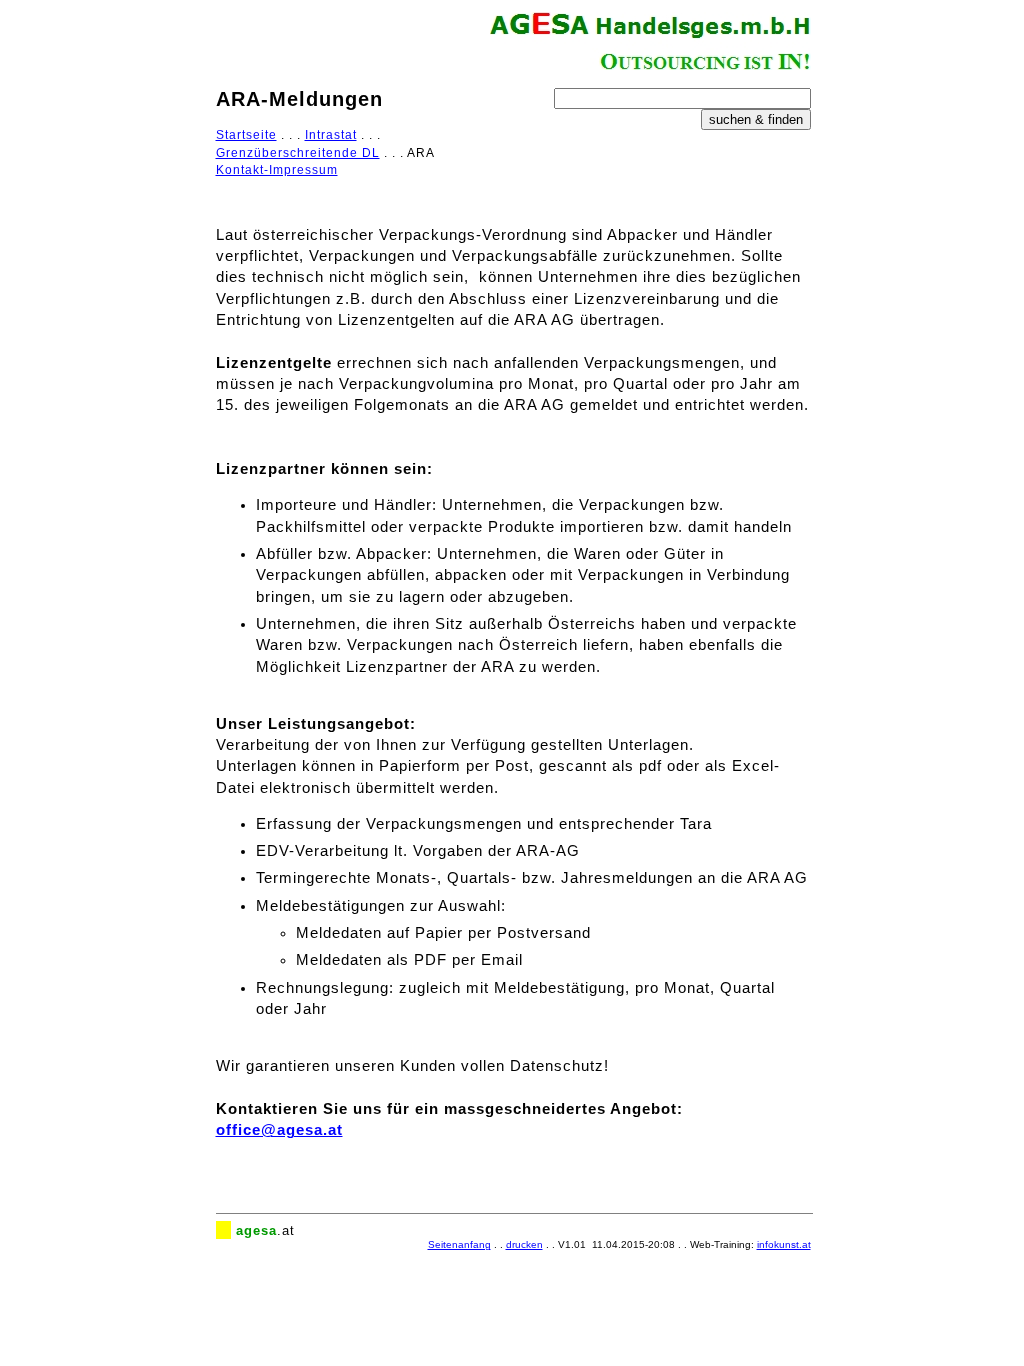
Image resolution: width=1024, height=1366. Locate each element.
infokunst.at (784, 1244)
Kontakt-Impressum (277, 170)
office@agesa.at (279, 1130)
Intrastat (331, 135)
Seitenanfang (459, 1244)
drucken (524, 1244)
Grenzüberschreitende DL (298, 153)
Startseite (246, 135)
